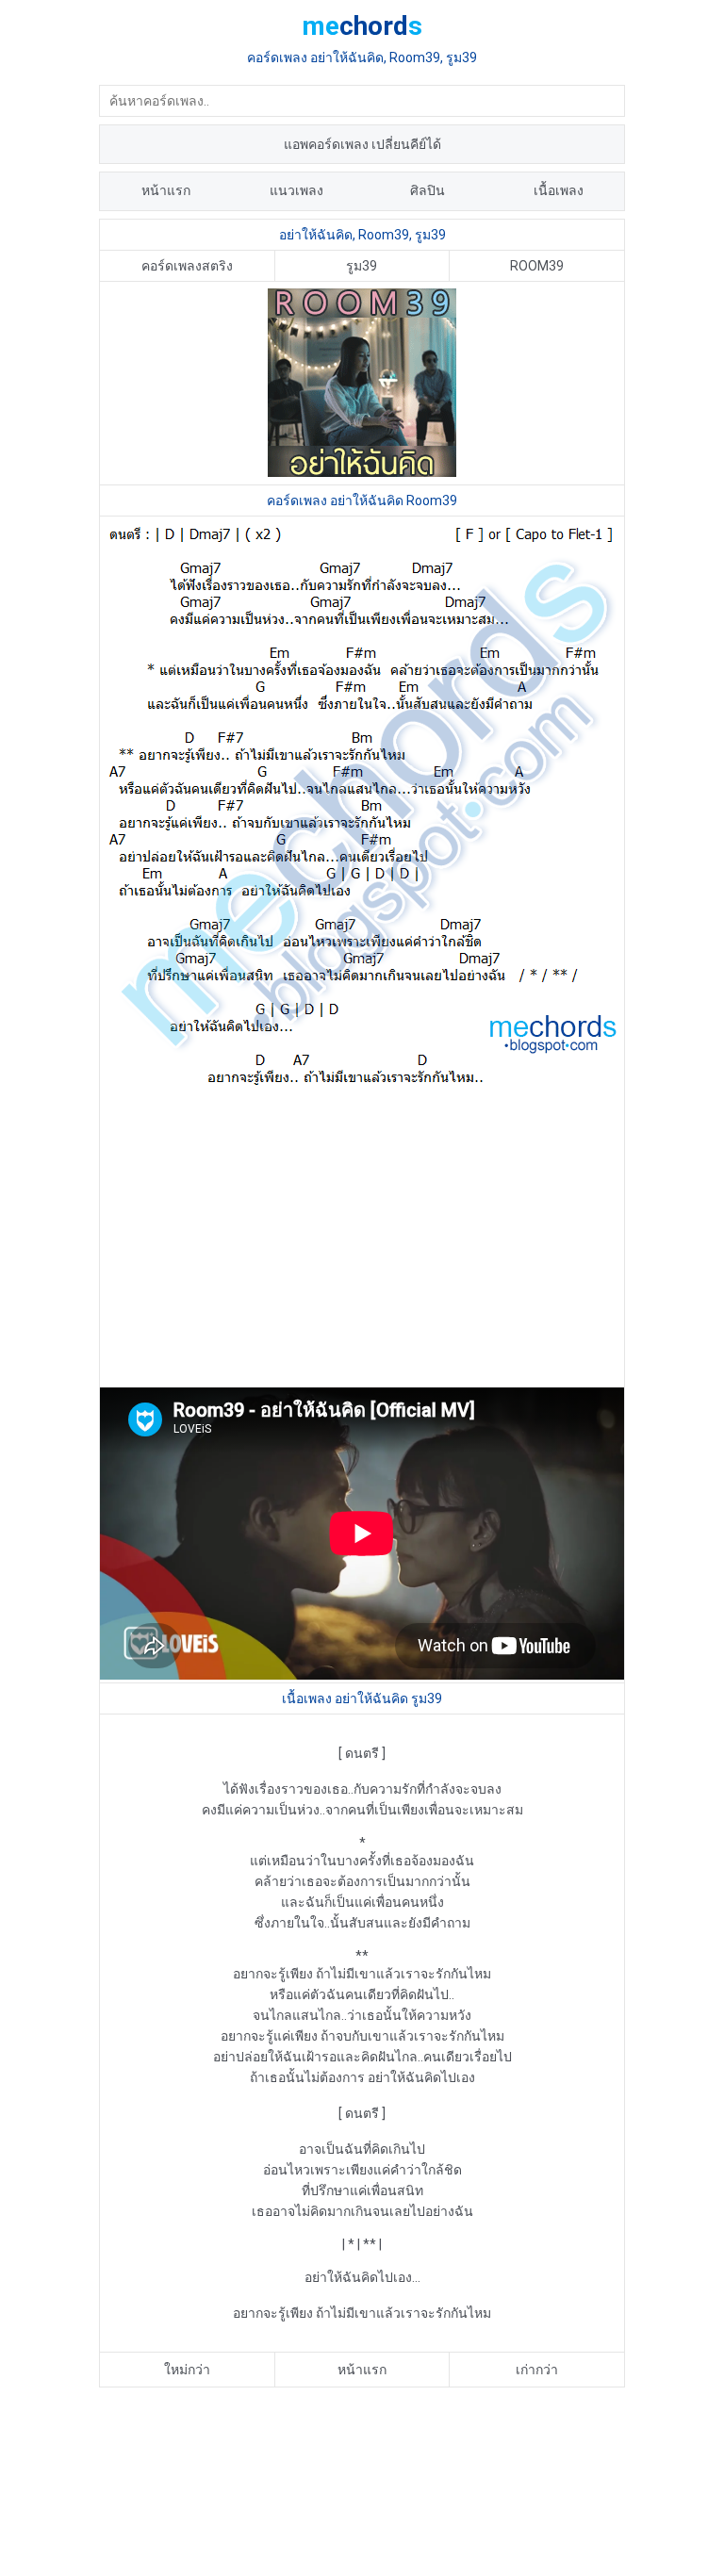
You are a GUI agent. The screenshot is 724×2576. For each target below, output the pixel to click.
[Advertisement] (362, 1239)
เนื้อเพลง (559, 190)
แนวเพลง (296, 190)
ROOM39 (537, 266)
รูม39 (362, 266)
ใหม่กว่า (187, 2370)
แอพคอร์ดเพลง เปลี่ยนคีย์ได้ (362, 144)
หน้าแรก (166, 190)
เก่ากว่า (537, 2370)
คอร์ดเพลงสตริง (187, 266)
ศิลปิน (428, 190)
